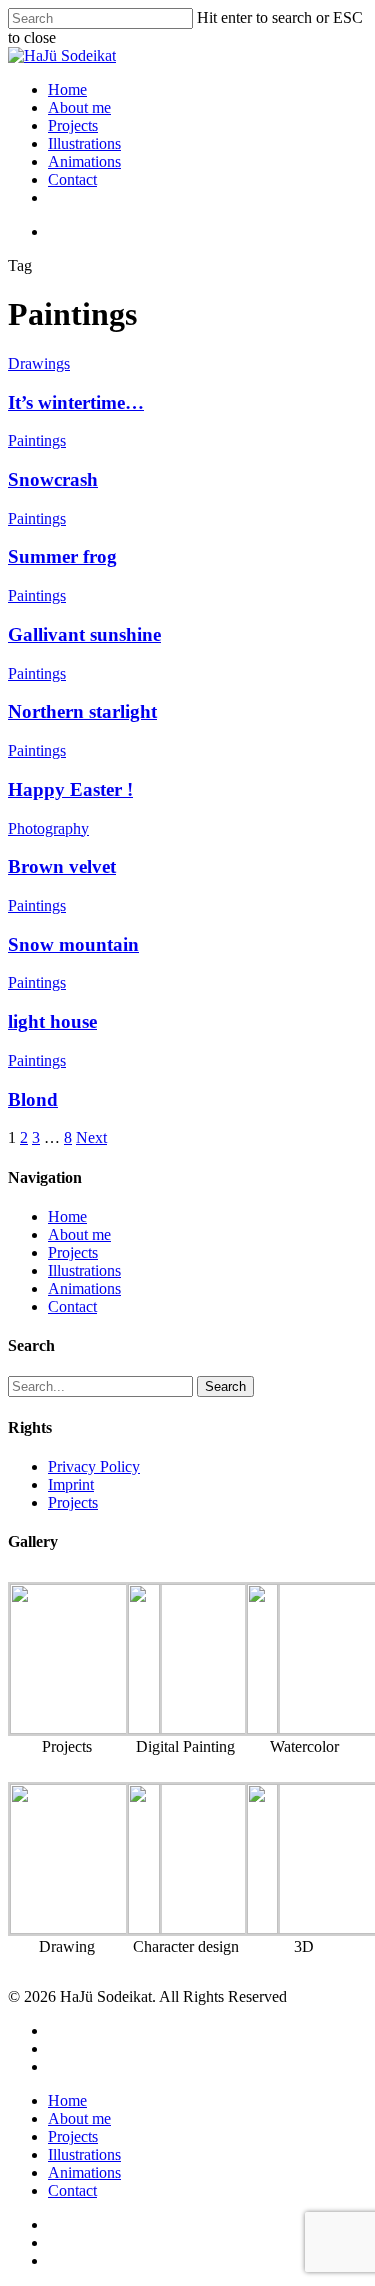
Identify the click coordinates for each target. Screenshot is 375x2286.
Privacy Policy (94, 1466)
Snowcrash (53, 479)
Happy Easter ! (70, 789)
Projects (73, 125)
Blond (33, 1099)
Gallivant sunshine (84, 634)
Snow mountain (73, 944)
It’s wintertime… (76, 402)
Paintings (37, 440)
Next (91, 1137)
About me (79, 107)
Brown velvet (62, 866)
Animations (84, 161)
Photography (48, 828)
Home (67, 89)
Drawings (39, 363)
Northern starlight (82, 711)
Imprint (71, 1484)
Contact (72, 179)
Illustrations (84, 143)
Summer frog (62, 556)
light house (52, 1021)
